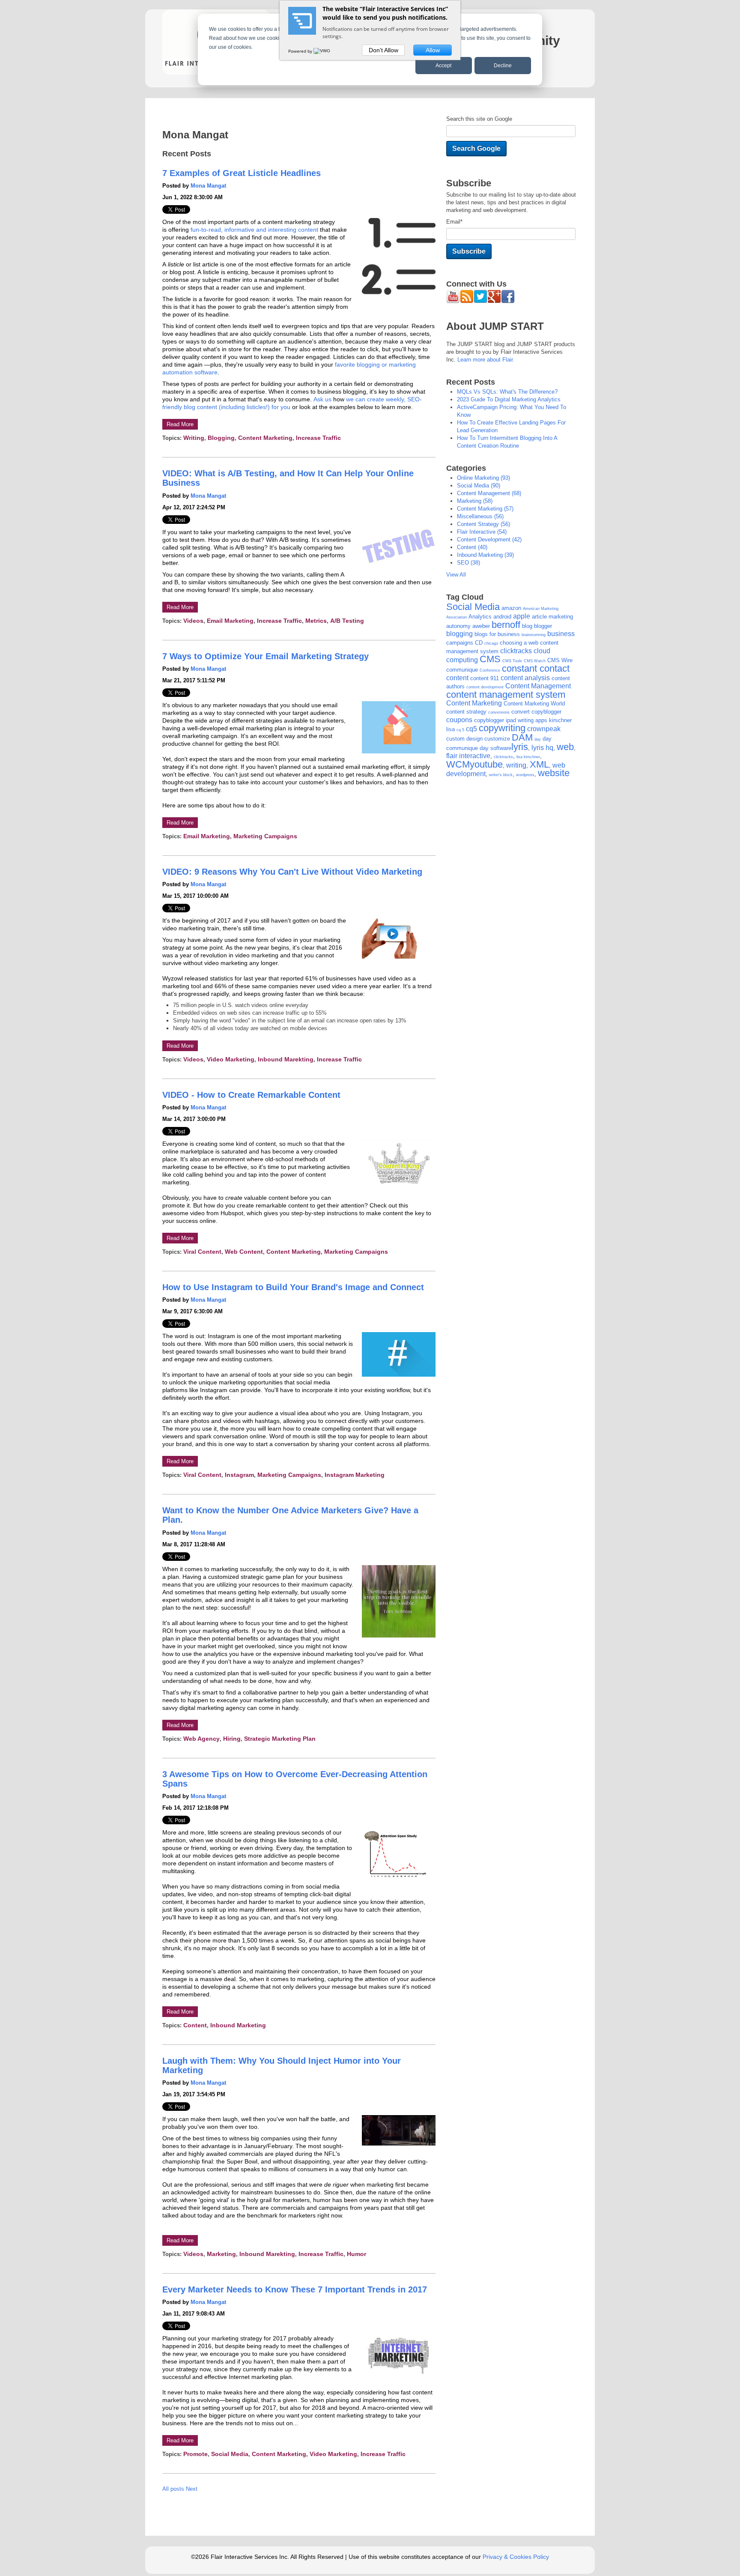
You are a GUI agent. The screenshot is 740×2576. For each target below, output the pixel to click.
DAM (522, 737)
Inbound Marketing (238, 2025)
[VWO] (322, 51)
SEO (468, 563)
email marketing (230, 621)
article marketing (552, 617)
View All (456, 575)
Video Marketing (231, 1059)
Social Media (473, 607)
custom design (464, 739)
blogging (221, 438)
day (538, 739)
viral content (202, 1252)
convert (521, 712)
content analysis (525, 678)
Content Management (489, 493)
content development (489, 539)
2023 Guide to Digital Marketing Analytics (509, 399)
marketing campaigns (265, 836)
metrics (316, 621)
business (561, 634)
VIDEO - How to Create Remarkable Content (251, 1095)
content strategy (483, 524)
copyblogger (546, 712)
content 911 (485, 678)
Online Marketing (483, 478)
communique (462, 670)
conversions (499, 712)
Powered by (301, 51)
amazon (511, 608)
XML (539, 764)
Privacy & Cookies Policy (516, 2557)
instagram (239, 1475)
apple (522, 616)
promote (195, 2454)
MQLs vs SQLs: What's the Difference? (507, 392)
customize (497, 739)
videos (193, 621)
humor (357, 2254)
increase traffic (318, 438)
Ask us (322, 399)
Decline (503, 66)
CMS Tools (512, 661)
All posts (173, 2489)
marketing (221, 2254)
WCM (458, 764)
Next (192, 2489)
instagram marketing (355, 1475)
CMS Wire (560, 660)
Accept (443, 66)
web (565, 747)
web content (244, 1252)
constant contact (536, 668)
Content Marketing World (534, 704)
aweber (481, 626)
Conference (490, 670)
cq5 (471, 729)
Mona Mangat (208, 186)
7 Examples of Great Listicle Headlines (242, 173)
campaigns (460, 643)
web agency (201, 1739)
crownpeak (544, 729)
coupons (459, 720)
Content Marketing (265, 438)
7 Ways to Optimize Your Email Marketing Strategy (266, 656)
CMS (490, 659)
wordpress (525, 775)
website (554, 773)
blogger (543, 626)
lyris (520, 747)
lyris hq (542, 748)
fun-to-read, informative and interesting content (254, 230)
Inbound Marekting (286, 1059)
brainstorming (534, 635)
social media (230, 2454)
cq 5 (460, 730)
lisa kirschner (528, 757)
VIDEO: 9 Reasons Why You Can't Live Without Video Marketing (292, 872)
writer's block (501, 775)
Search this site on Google (479, 119)
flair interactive (482, 532)
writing (194, 438)
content (195, 2025)
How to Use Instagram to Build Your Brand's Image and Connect (293, 1287)
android (502, 617)
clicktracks (516, 651)
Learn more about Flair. (486, 360)
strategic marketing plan (280, 1739)
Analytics (480, 617)
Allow (433, 50)
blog (527, 626)
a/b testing (347, 621)
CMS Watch (535, 661)
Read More (180, 424)
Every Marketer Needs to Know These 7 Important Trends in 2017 (295, 2289)
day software (495, 748)
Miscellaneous (480, 516)
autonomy (458, 626)
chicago (491, 643)
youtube (486, 764)
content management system (506, 695)
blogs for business (497, 634)
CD (479, 643)
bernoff (506, 625)
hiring (232, 1739)
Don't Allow (383, 50)
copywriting (502, 728)
